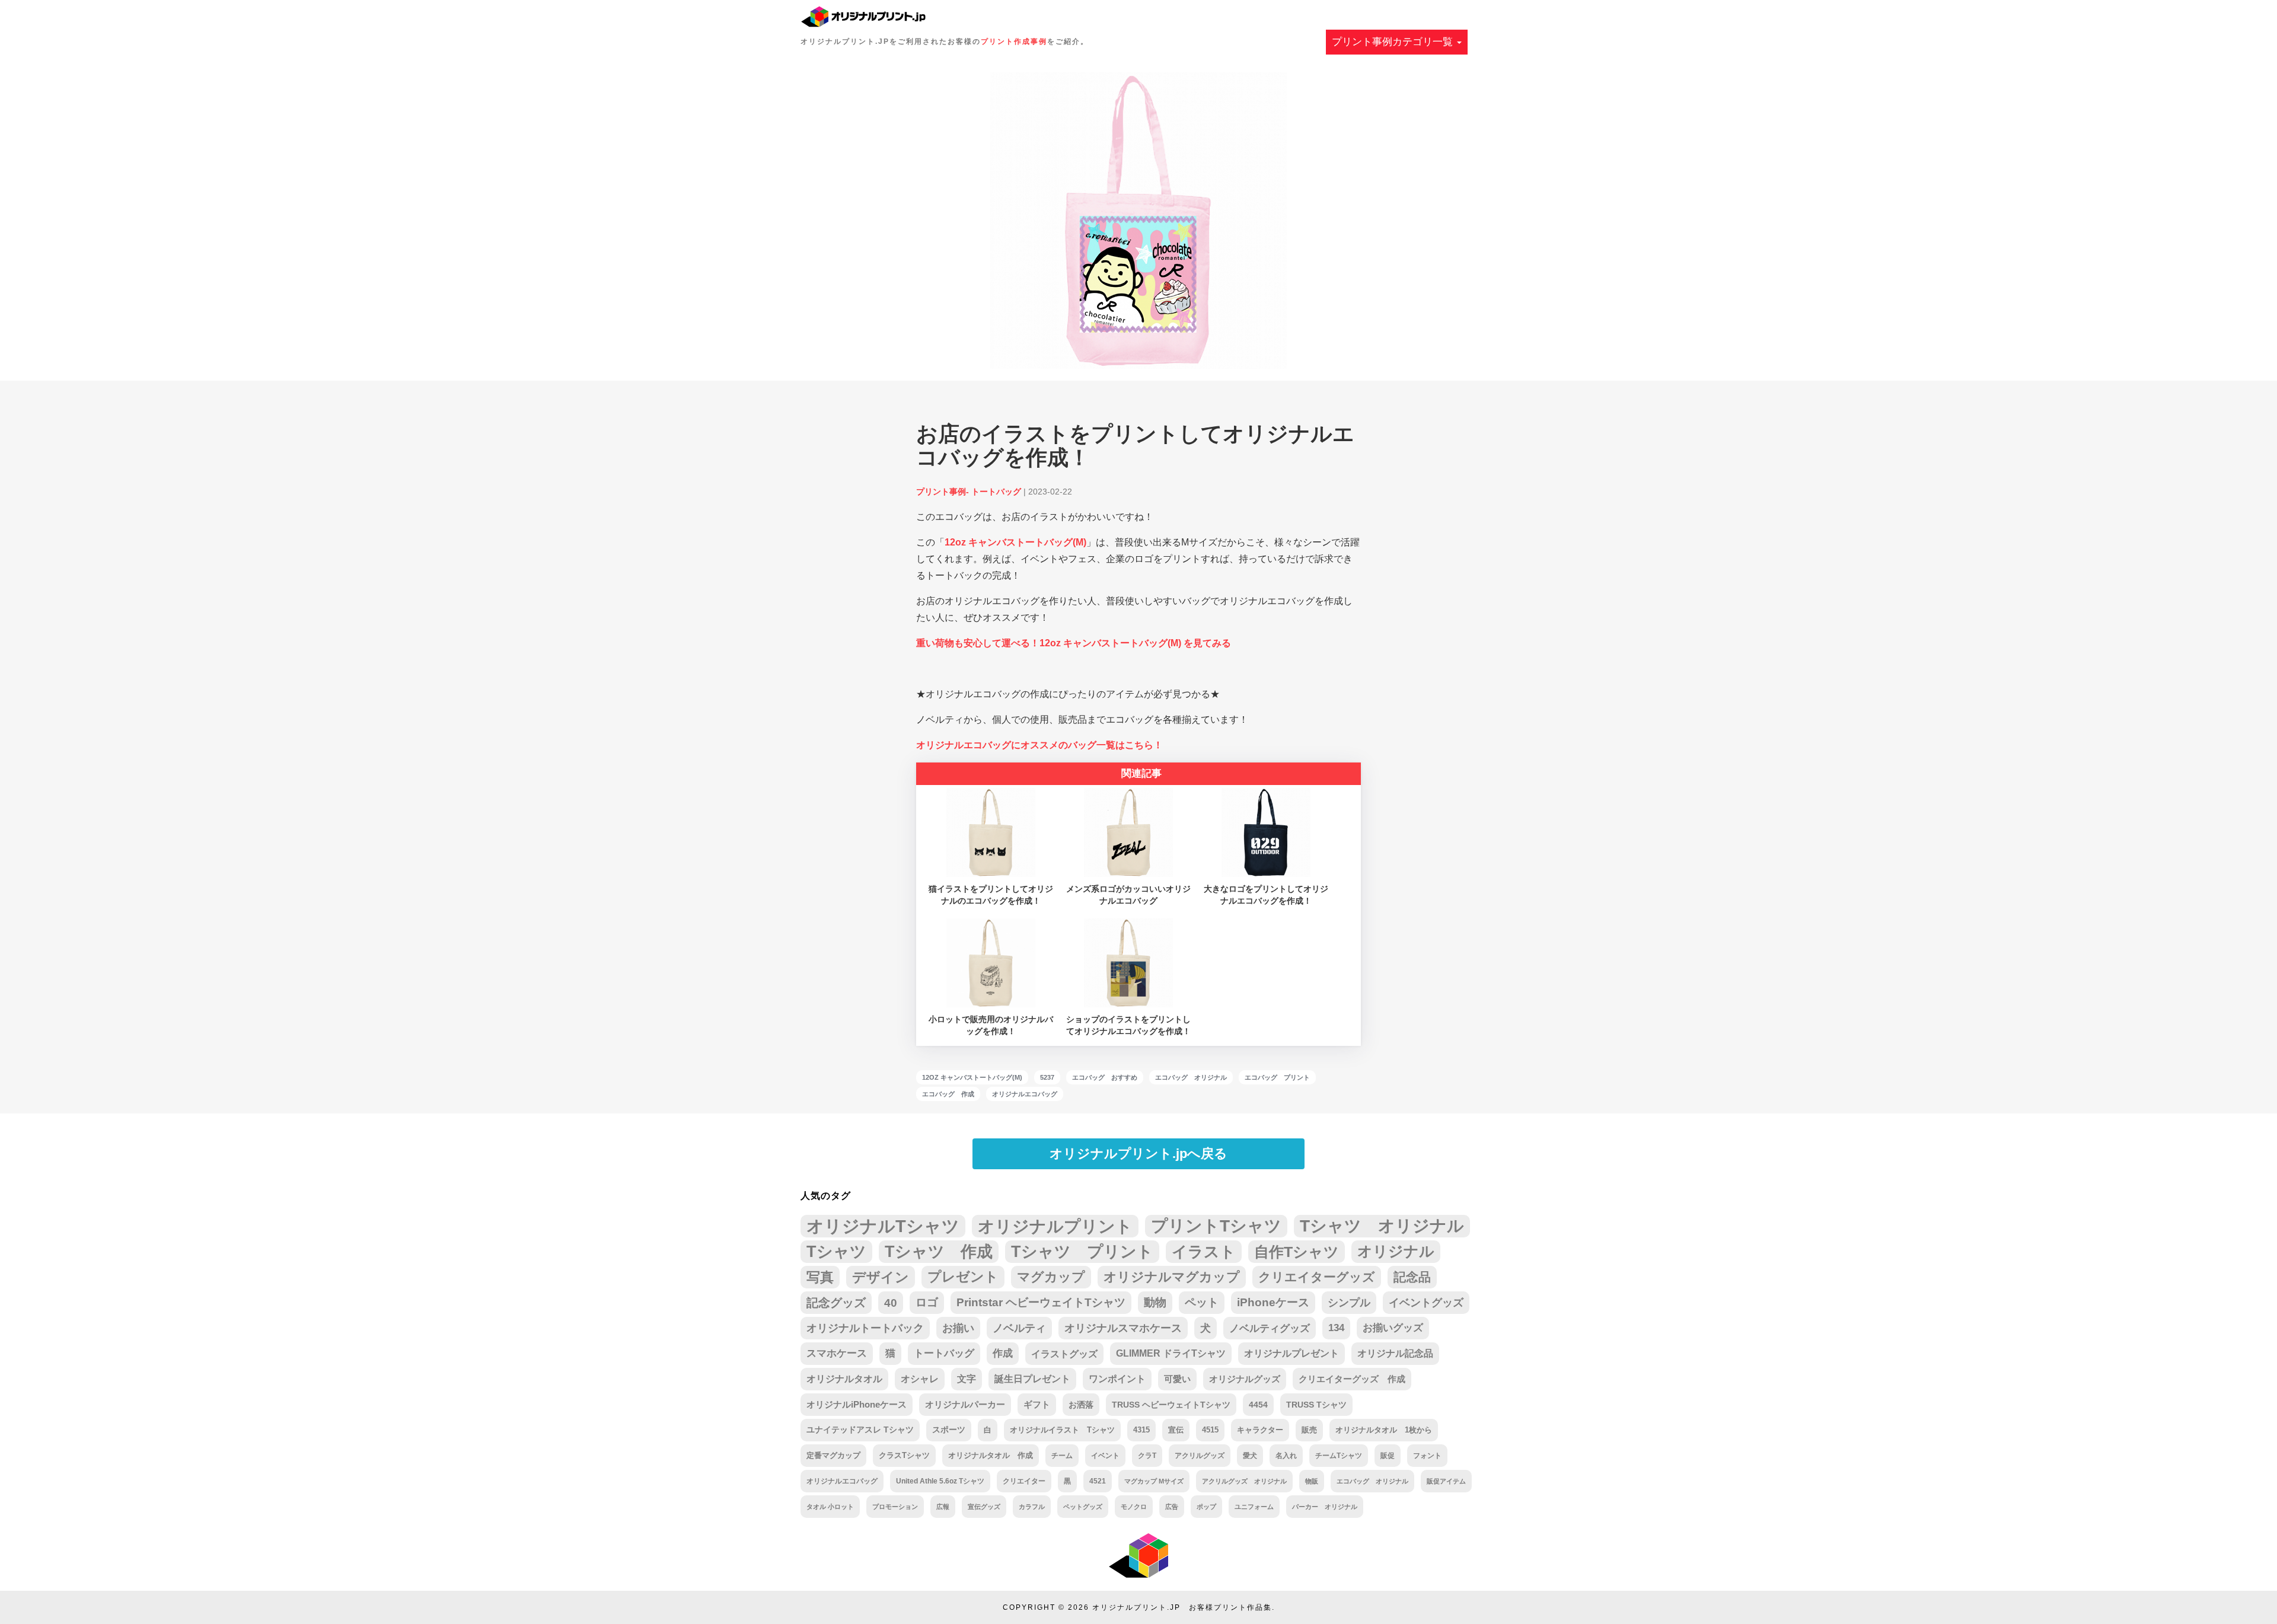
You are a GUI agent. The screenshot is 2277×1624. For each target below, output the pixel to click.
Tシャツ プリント (1082, 1252)
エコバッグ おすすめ (1105, 1077)
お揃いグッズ (1393, 1328)
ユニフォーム (1254, 1507)
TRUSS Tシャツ (1316, 1405)
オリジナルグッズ (1245, 1379)
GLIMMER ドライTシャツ (1171, 1353)
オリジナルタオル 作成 (991, 1456)
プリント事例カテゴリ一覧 (1394, 42)
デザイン (881, 1277)
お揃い (958, 1328)
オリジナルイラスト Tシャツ (1062, 1430)
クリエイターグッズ (1317, 1277)
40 (891, 1303)
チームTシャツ (1339, 1456)
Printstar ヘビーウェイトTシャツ (1041, 1302)
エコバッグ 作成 (948, 1094)
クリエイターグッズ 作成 (1352, 1379)
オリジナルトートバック (865, 1328)
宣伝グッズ (984, 1507)
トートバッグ (944, 1353)
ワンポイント (1117, 1379)
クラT (1147, 1456)
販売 (1309, 1430)
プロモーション (895, 1507)
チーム (1062, 1456)
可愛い (1177, 1379)
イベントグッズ (1426, 1303)
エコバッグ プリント (1277, 1077)
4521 (1098, 1481)
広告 (1172, 1507)
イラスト (1204, 1252)
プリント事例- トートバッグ (969, 492)
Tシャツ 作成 (939, 1251)
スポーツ (949, 1430)
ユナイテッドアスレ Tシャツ (860, 1430)
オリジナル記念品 (1395, 1353)
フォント (1427, 1455)
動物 (1155, 1302)
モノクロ (1134, 1507)
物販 (1312, 1481)
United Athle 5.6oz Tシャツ (940, 1481)
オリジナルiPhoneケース (857, 1405)
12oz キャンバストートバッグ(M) (1015, 542)
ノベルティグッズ (1270, 1328)
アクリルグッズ (1200, 1456)
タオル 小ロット (830, 1507)
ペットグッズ (1083, 1507)
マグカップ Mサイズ (1154, 1481)
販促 (1388, 1455)
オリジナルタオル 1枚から (1384, 1430)
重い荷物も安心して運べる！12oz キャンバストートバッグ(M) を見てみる (1074, 643)
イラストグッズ (1064, 1354)
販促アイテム (1446, 1481)
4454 (1258, 1405)
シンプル (1349, 1303)
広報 (943, 1507)
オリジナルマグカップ (1172, 1277)
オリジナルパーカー (965, 1405)
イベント (1105, 1456)
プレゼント (963, 1277)
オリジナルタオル (844, 1379)
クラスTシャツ (904, 1455)
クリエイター (1024, 1481)
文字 (967, 1379)
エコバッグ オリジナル (1191, 1077)
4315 (1141, 1430)
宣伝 (1176, 1430)
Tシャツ (836, 1251)
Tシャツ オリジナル (1382, 1226)
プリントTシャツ (1216, 1226)
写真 (820, 1277)
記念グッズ (836, 1303)
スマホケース (837, 1353)
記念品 (1412, 1277)
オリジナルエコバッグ (1025, 1094)
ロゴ (927, 1302)
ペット (1202, 1302)
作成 (1003, 1353)
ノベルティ (1019, 1328)
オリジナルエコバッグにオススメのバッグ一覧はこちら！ (1039, 745)
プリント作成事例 (1014, 42)
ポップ (1206, 1507)
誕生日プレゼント (1032, 1379)
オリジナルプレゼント (1291, 1353)
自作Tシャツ (1297, 1252)
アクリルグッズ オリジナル (1244, 1481)
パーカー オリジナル (1325, 1507)
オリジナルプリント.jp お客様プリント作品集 (1182, 1607)
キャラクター (1260, 1430)
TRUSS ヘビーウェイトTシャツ (1171, 1405)
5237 (1047, 1077)
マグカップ (1051, 1277)
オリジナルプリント (1055, 1226)
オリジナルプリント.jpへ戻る (1138, 1154)
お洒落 (1081, 1405)
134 (1336, 1328)
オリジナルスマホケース (1123, 1328)
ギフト (1037, 1405)
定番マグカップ (833, 1455)
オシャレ (920, 1379)
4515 (1210, 1430)
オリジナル (1396, 1251)
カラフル (1032, 1507)
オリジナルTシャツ (883, 1226)
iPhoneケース (1273, 1302)
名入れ (1286, 1456)
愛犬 (1250, 1456)
